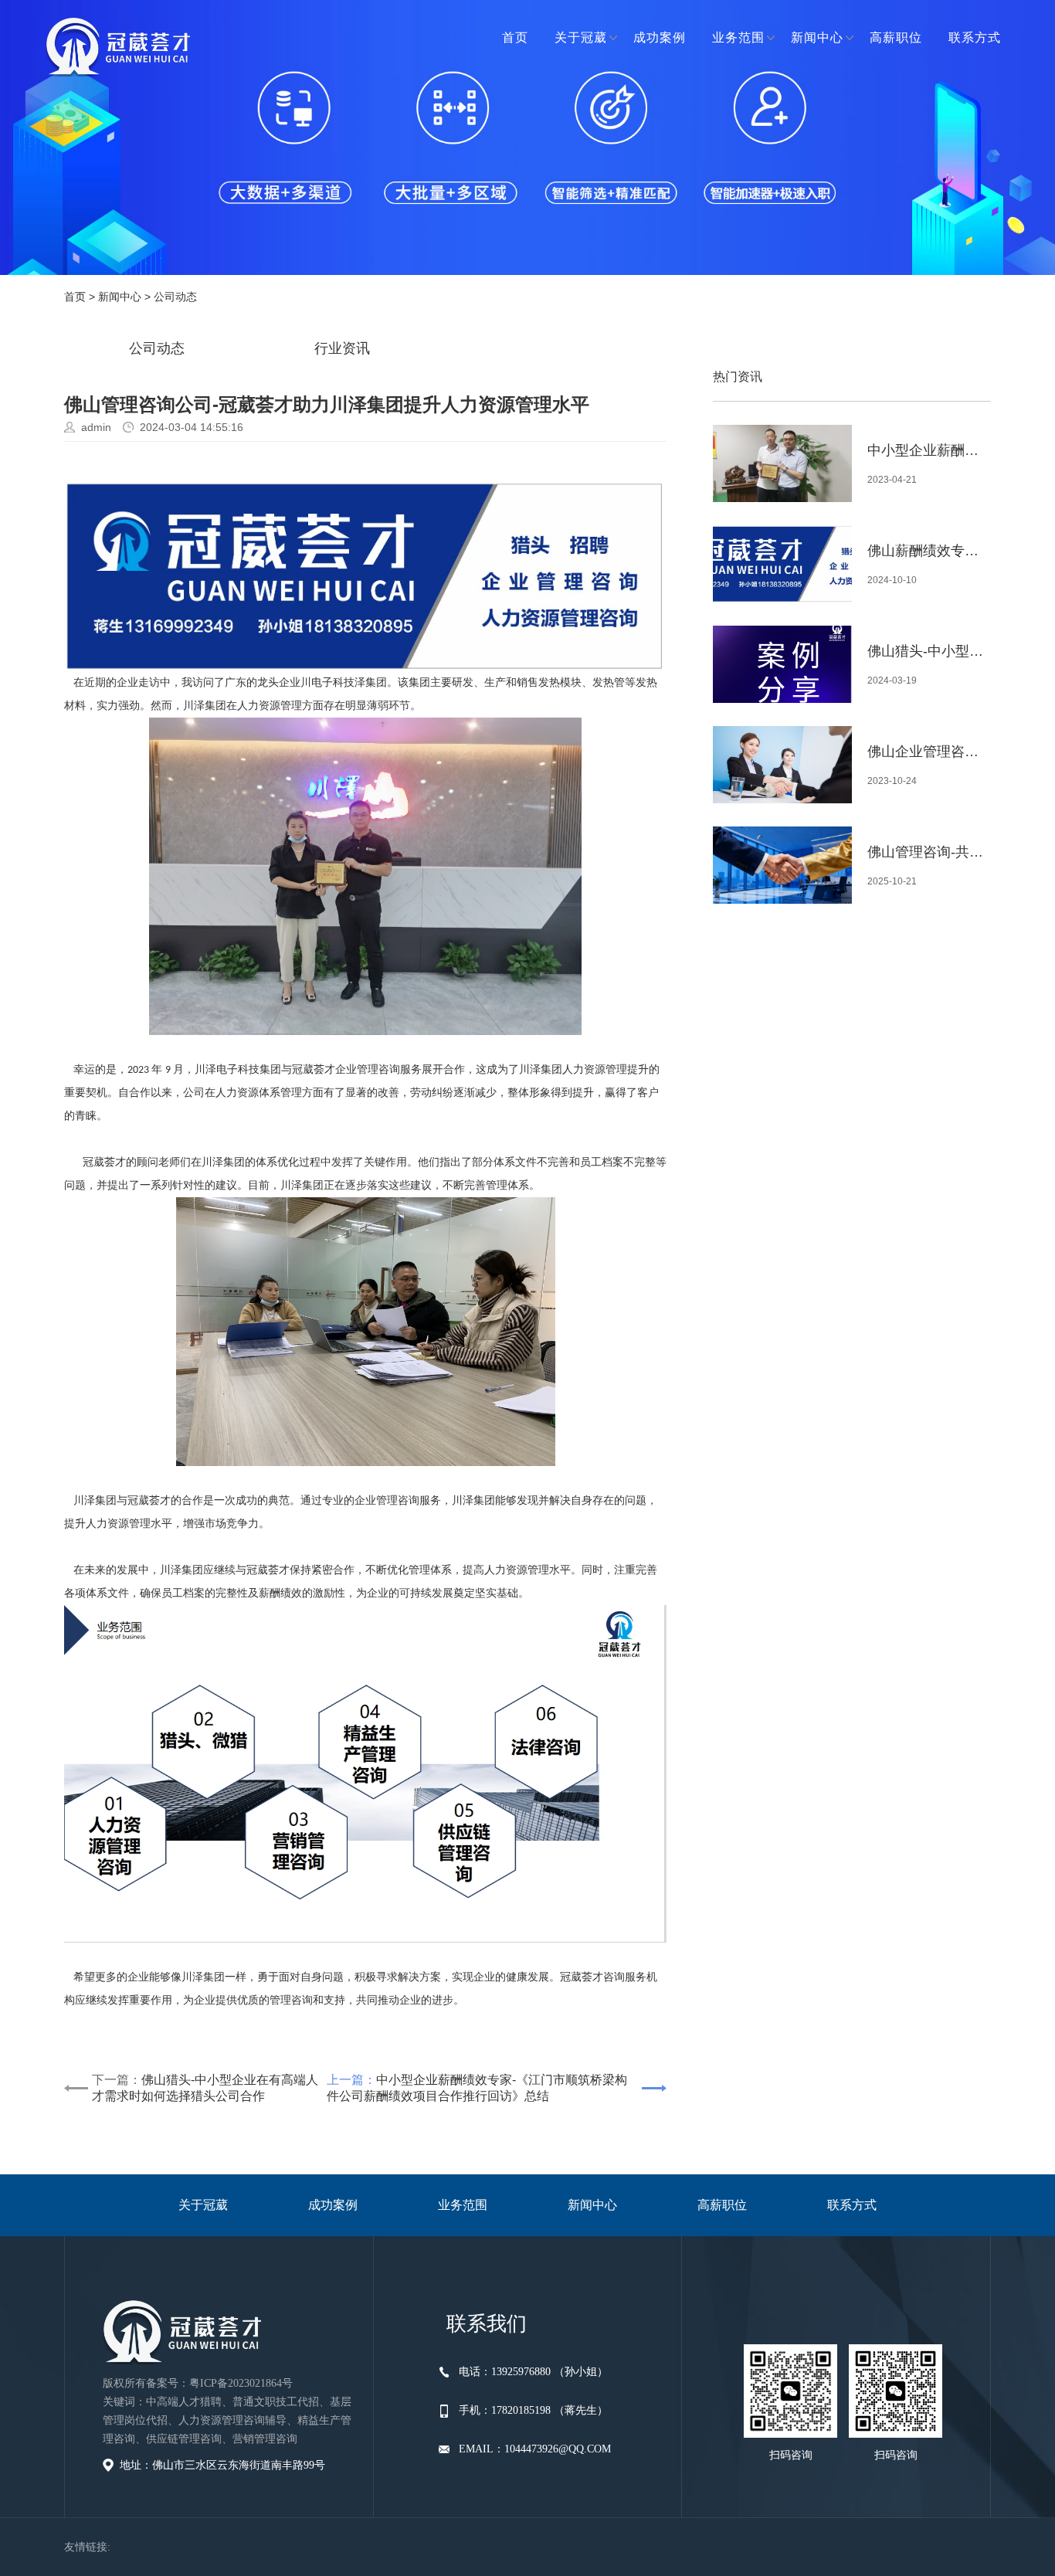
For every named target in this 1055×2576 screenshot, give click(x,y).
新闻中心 (817, 37)
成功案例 (660, 37)
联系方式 (975, 37)
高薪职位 (896, 37)
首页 (515, 37)
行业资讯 (342, 348)
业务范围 (738, 37)
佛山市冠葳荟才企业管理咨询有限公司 (118, 46)
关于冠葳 (581, 37)
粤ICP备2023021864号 (241, 2383)
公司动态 (175, 297)
